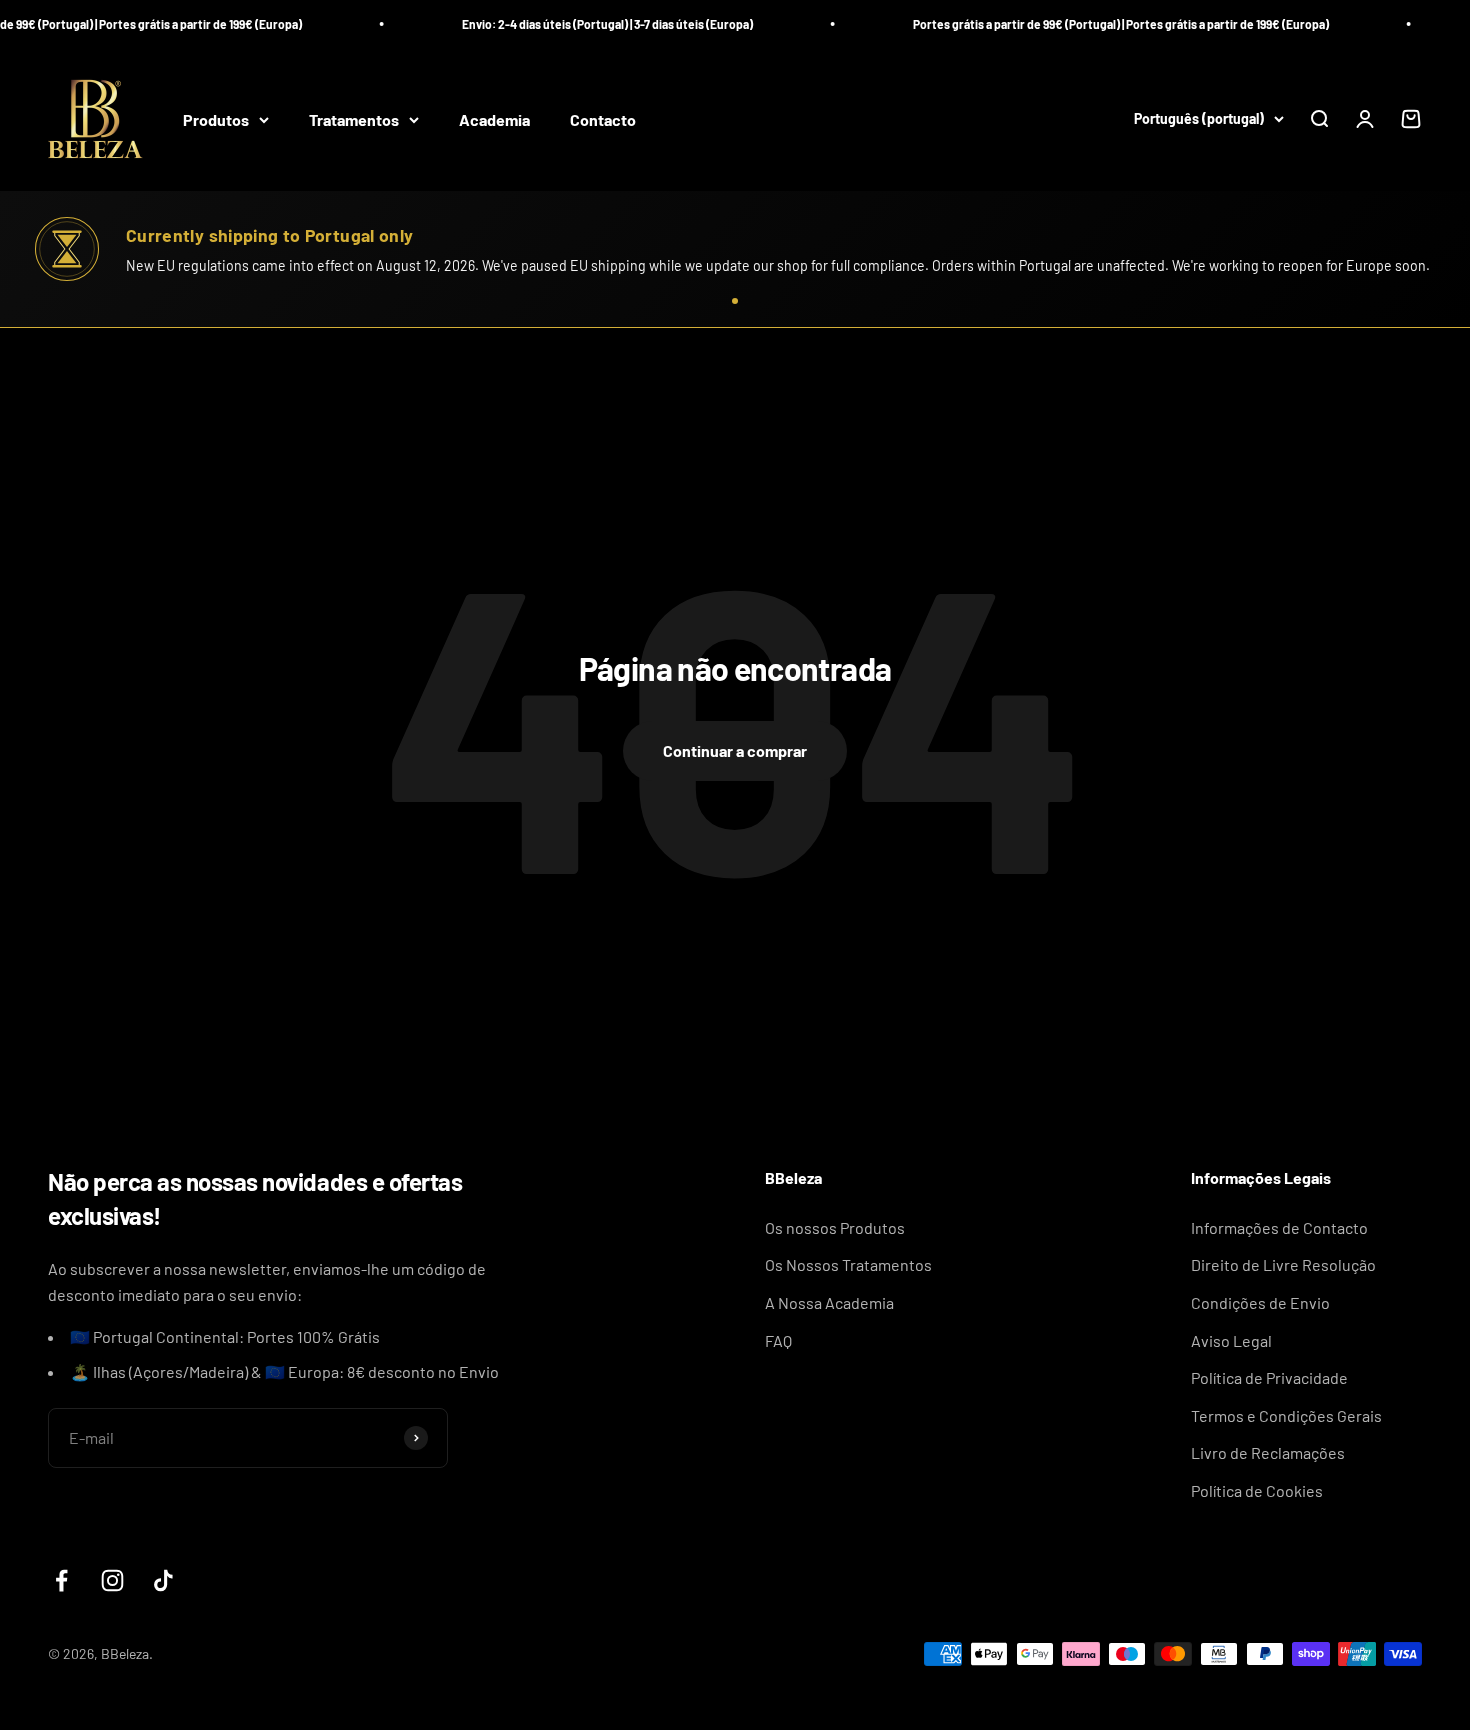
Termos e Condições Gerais (1286, 1415)
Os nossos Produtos (835, 1227)
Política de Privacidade (1269, 1377)
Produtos (216, 119)
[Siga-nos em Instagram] (112, 1580)
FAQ (778, 1340)
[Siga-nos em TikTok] (163, 1580)
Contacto (603, 119)
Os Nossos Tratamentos (848, 1264)
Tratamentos (354, 119)
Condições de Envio (1260, 1302)
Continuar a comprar (735, 750)
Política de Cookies (1257, 1490)
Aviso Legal (1231, 1340)
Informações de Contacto (1279, 1227)
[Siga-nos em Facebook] (61, 1580)
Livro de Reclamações (1268, 1452)
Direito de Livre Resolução (1283, 1264)
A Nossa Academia (829, 1302)
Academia (494, 119)
